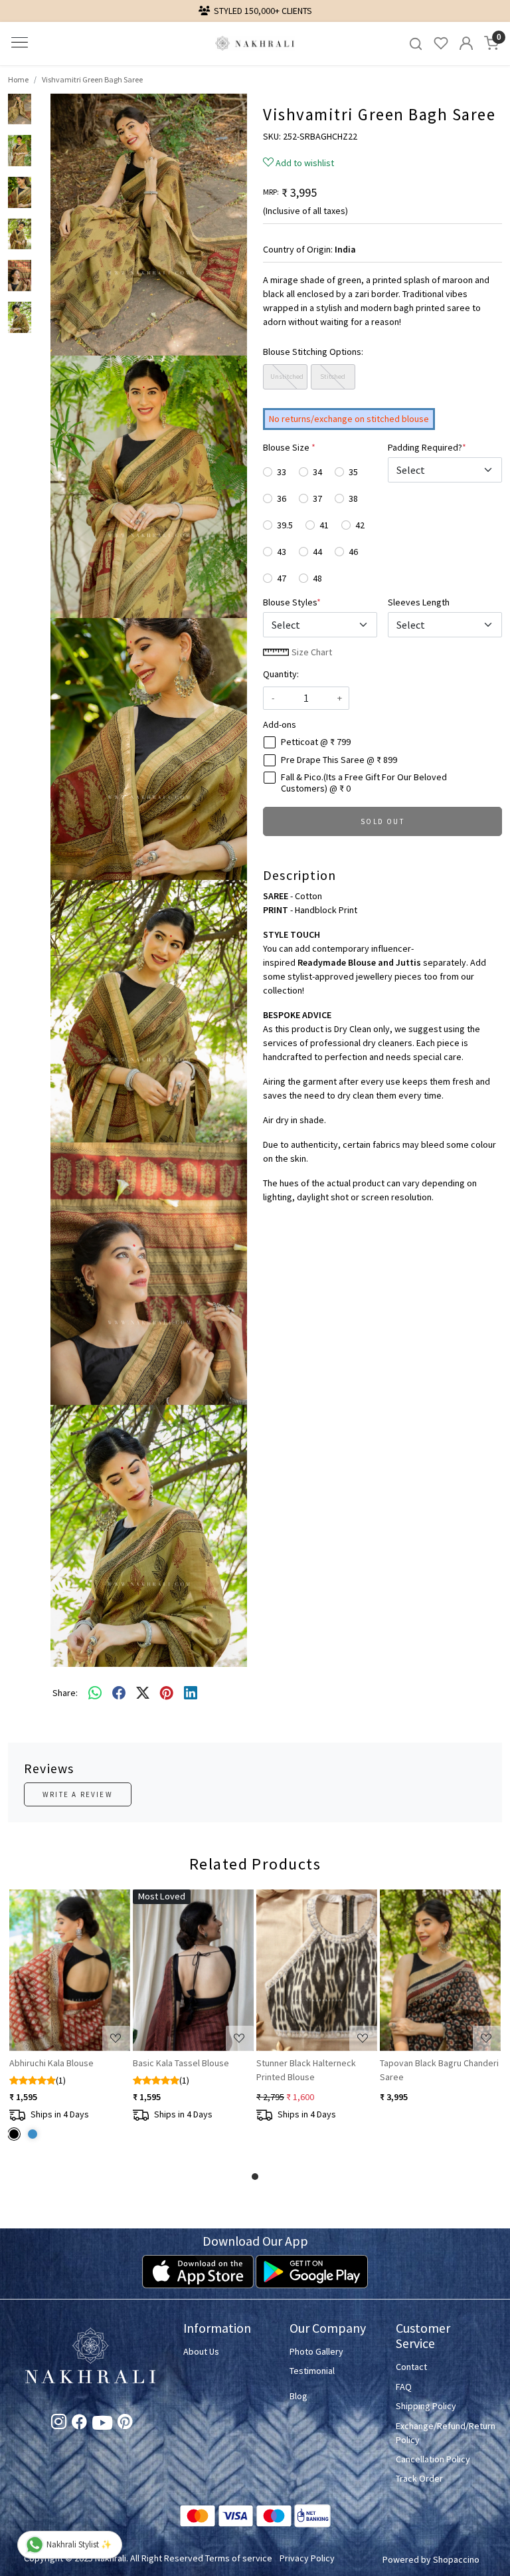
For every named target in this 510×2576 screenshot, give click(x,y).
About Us (201, 2351)
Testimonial (312, 2371)
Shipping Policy (426, 2406)
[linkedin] (191, 1693)
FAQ (404, 2387)
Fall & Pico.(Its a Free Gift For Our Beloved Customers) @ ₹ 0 (364, 783)
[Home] (255, 44)
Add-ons (280, 724)
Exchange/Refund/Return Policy (441, 2433)
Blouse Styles (292, 602)
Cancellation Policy (433, 2459)
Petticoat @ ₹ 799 (316, 742)
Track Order (419, 2478)
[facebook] (119, 1693)
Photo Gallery (316, 2351)
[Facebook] (79, 2424)
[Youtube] (102, 2426)
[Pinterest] (125, 2424)
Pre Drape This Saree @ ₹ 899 (339, 760)
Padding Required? (427, 447)
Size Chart (311, 652)
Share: (65, 1693)
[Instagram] (59, 2424)
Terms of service (239, 2558)
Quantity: (281, 674)
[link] (416, 44)
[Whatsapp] (95, 1693)
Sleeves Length (419, 602)
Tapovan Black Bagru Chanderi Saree (439, 2070)
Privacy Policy (307, 2558)
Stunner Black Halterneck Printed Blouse (306, 2070)
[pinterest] (167, 1693)
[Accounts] (466, 43)
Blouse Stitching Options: (313, 352)
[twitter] (143, 1693)
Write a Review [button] (78, 1794)
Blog (298, 2396)
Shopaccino (456, 2559)
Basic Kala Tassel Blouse (181, 2063)
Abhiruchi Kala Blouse (51, 2063)
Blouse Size (289, 447)
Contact (411, 2367)
